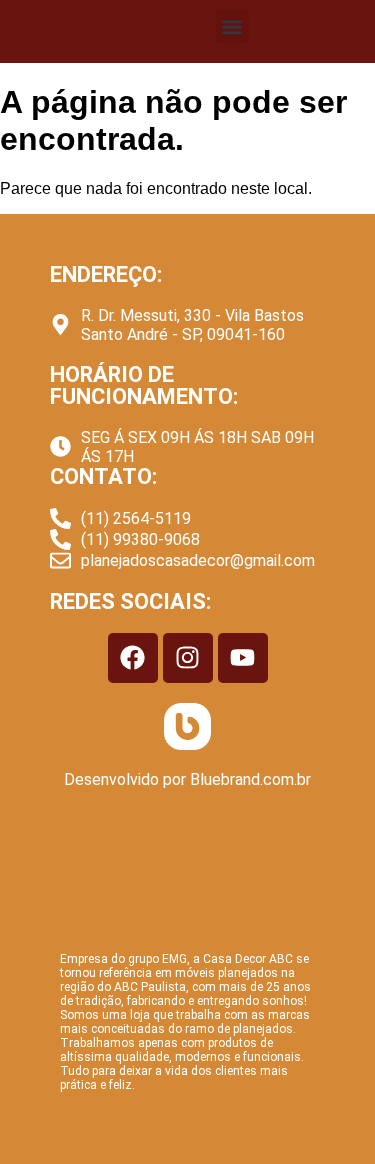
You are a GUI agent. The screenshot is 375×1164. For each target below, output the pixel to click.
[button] (232, 26)
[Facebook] (133, 658)
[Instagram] (188, 658)
